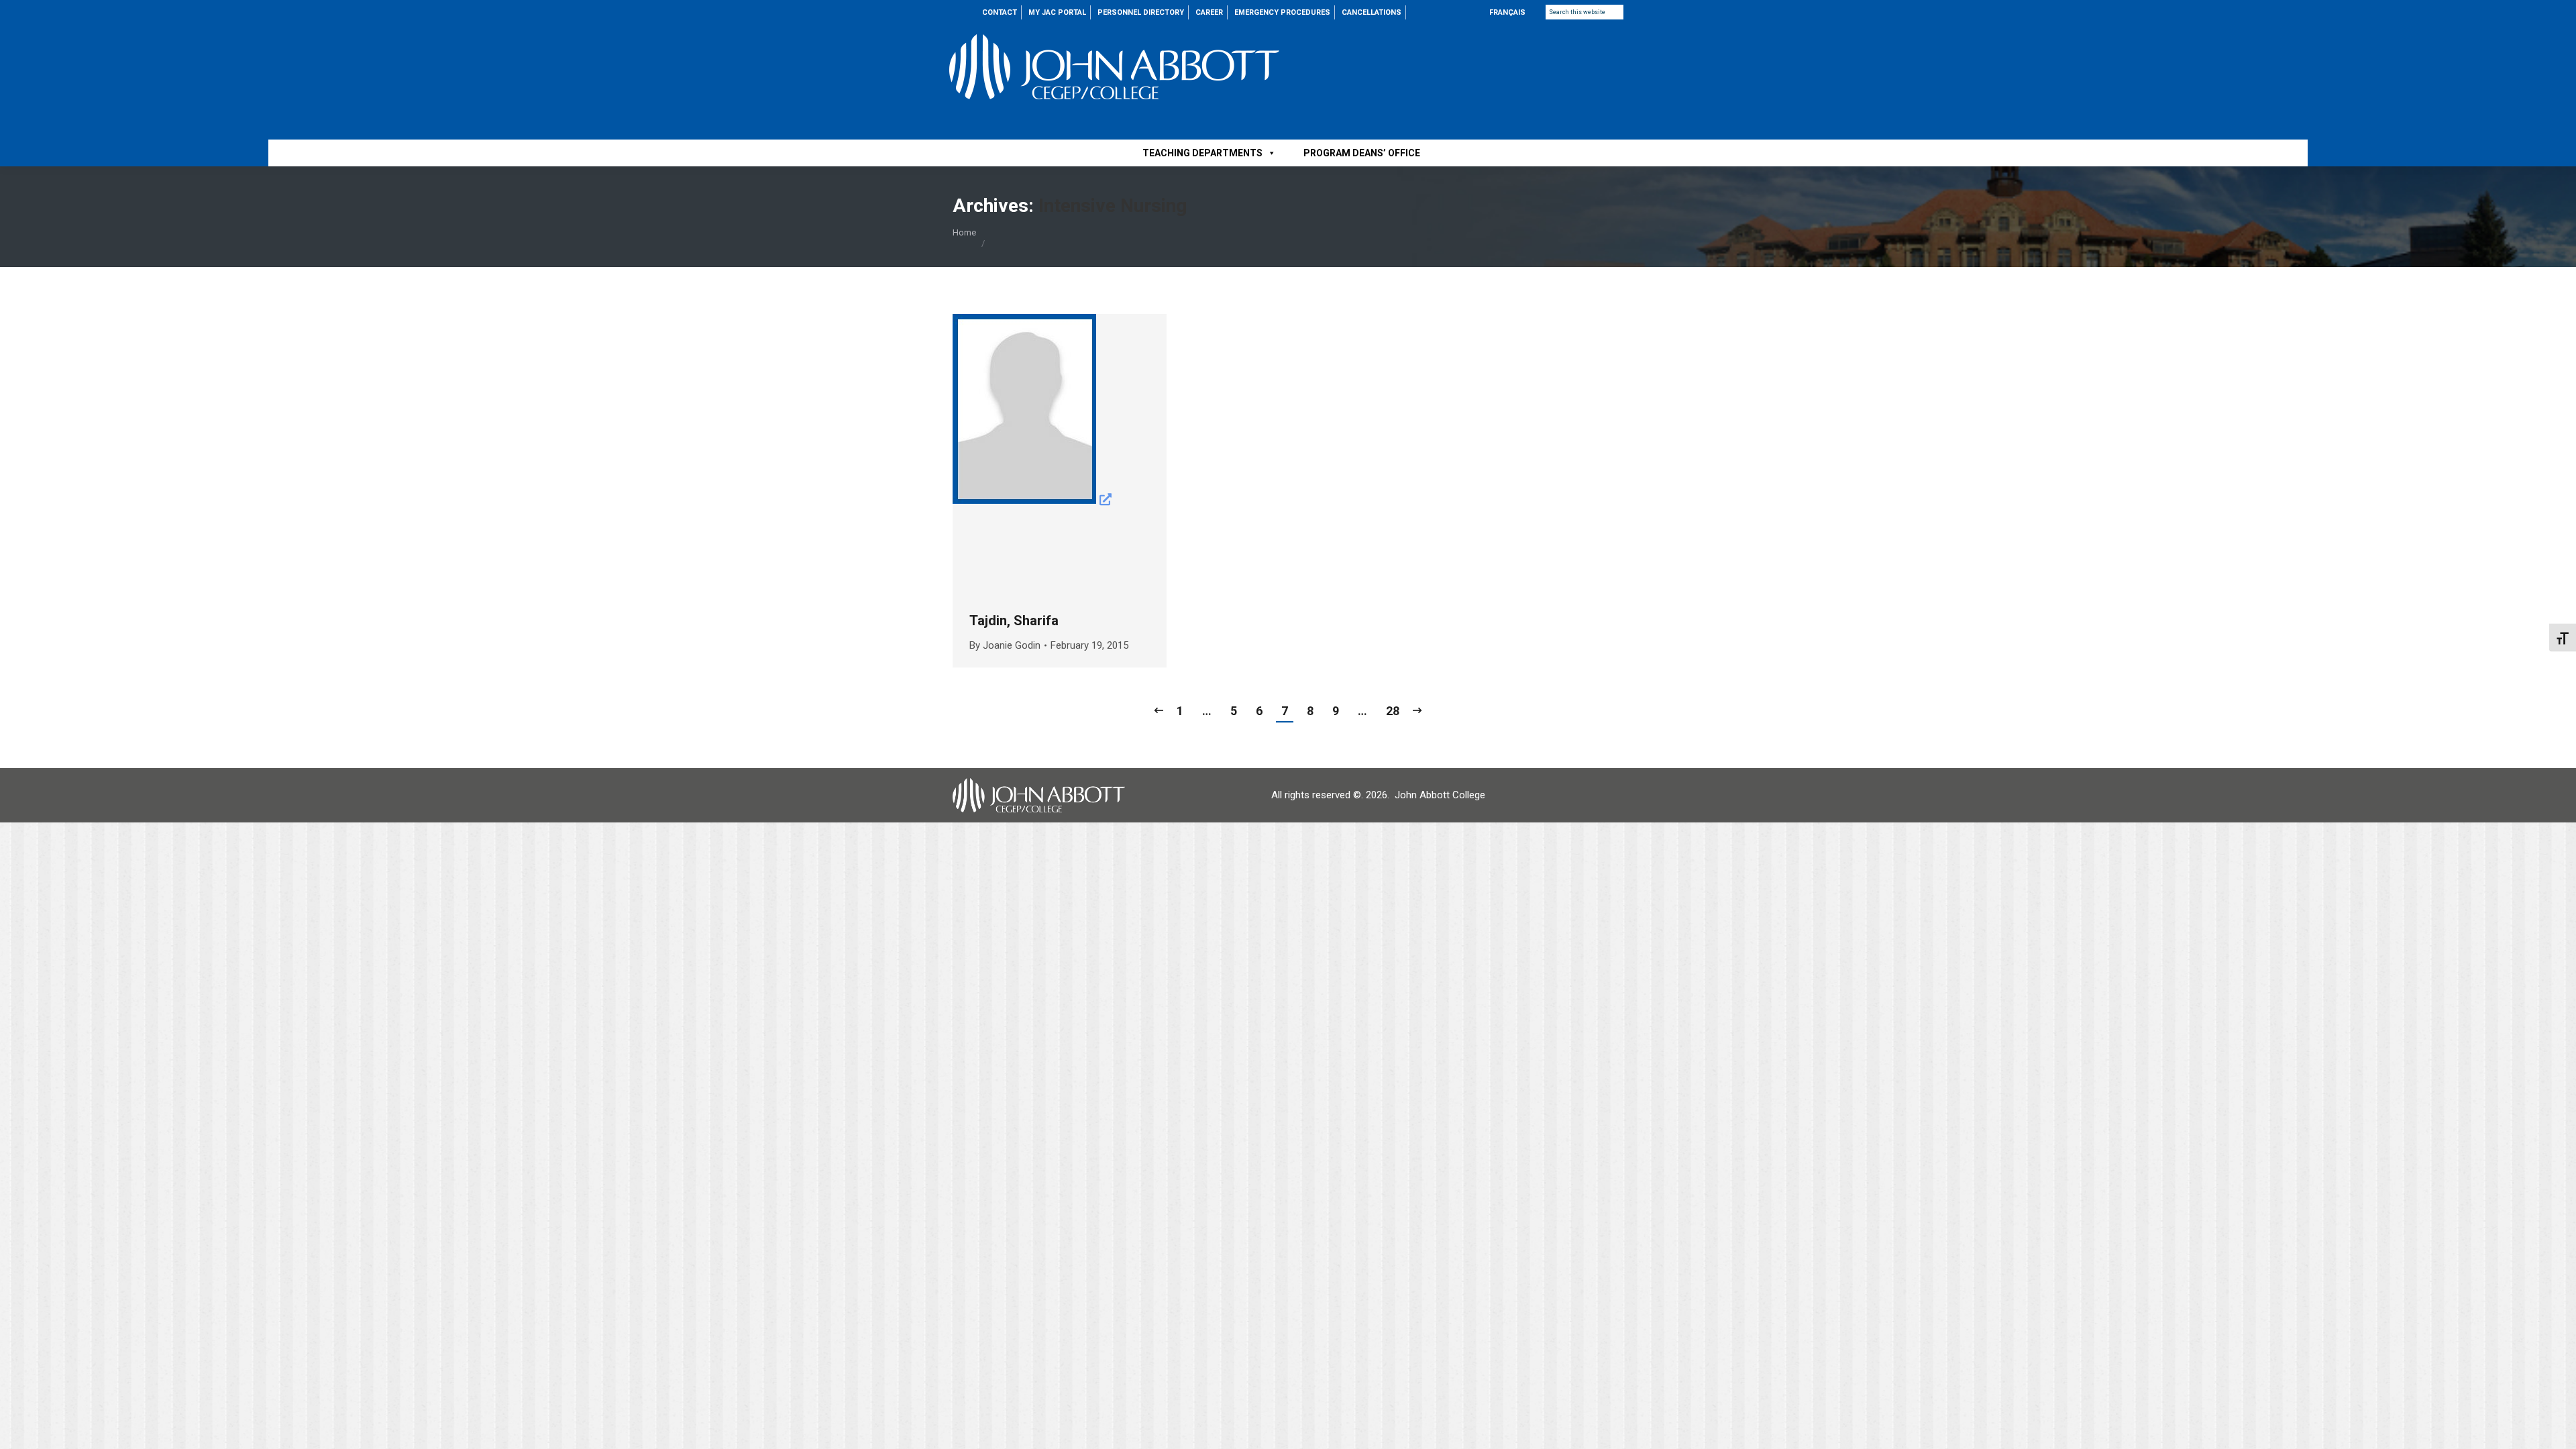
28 (1393, 711)
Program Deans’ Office (1362, 153)
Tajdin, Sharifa (1014, 621)
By (1005, 645)
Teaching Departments (1202, 153)
